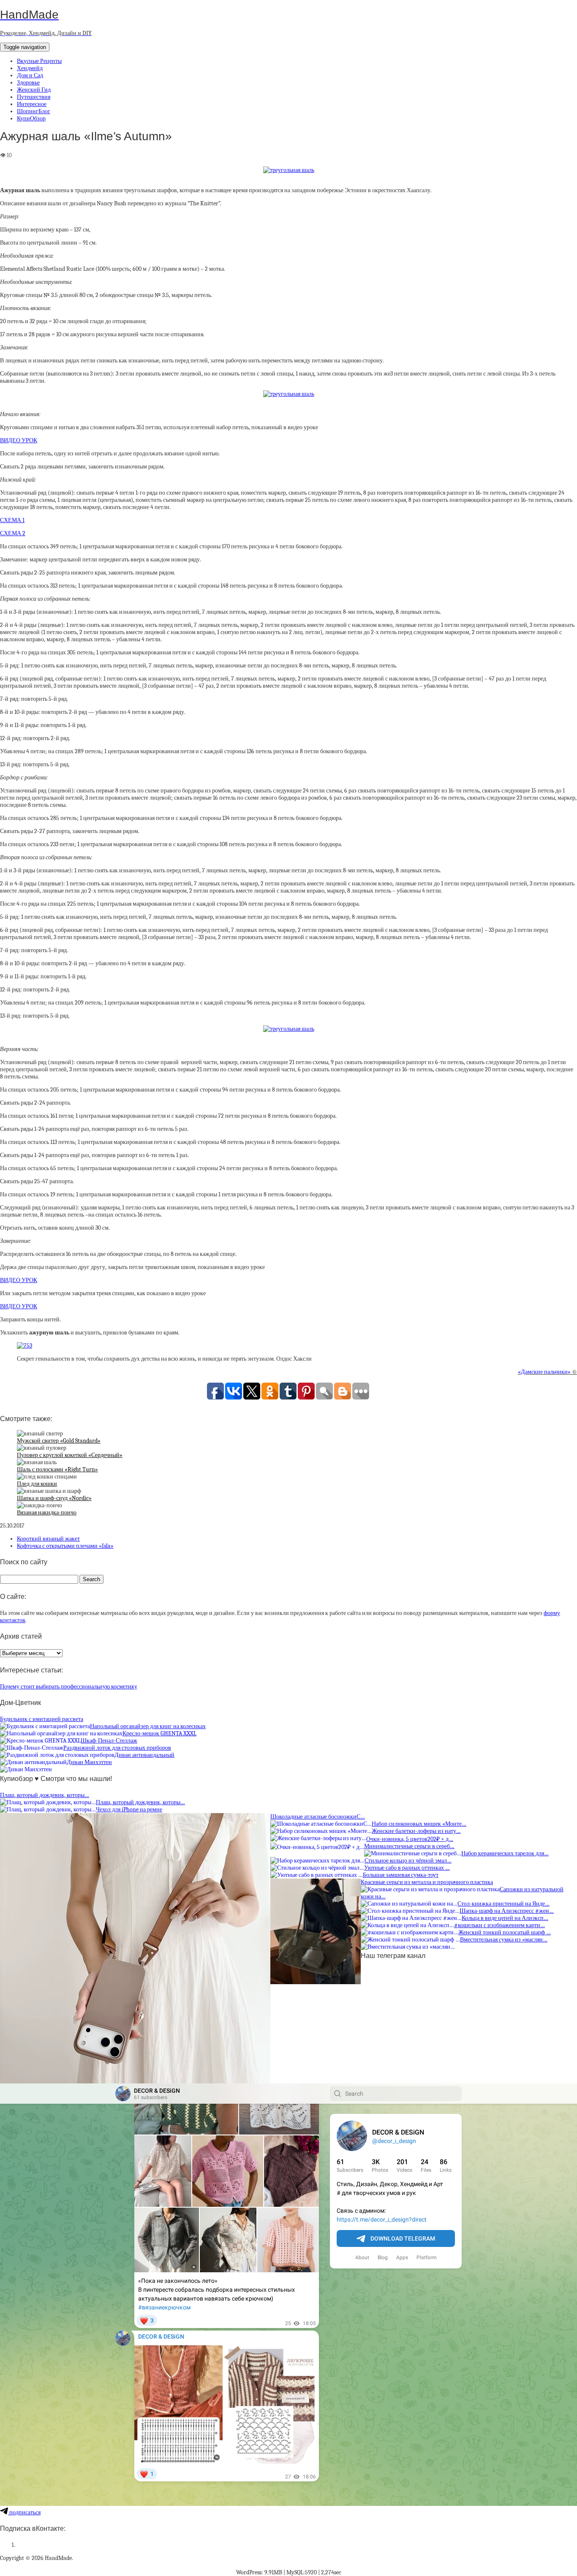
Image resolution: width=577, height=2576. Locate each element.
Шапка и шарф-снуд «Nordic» (54, 1498)
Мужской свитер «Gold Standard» (59, 1441)
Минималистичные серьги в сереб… (409, 1846)
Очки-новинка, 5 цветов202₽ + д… (410, 1839)
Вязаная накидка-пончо (47, 1513)
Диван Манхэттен (89, 1762)
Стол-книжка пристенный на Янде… (504, 1904)
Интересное (32, 104)
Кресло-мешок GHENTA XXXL (159, 1733)
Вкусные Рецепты (39, 61)
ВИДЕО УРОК (19, 440)
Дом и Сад (30, 75)
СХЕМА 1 (12, 520)
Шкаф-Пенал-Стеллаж (109, 1741)
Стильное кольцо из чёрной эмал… (408, 1861)
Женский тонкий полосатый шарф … (505, 1932)
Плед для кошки (37, 1484)
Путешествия (34, 97)
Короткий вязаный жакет (48, 1539)
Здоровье (28, 83)
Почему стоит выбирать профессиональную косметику (69, 1687)
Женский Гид (34, 90)
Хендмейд (30, 68)
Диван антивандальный (144, 1755)
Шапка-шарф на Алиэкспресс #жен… (507, 1911)
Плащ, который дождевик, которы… (45, 1795)
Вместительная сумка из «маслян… (504, 1940)
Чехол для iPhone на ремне (129, 1809)
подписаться (24, 2512)
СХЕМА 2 (13, 533)
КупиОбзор (31, 118)
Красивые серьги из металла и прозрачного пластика (427, 1882)
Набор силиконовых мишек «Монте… (419, 1824)
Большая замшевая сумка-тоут (401, 1875)
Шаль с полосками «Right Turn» (57, 1469)
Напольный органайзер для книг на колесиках (148, 1726)
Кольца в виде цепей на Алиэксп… (505, 1918)
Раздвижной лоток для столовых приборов (117, 1748)
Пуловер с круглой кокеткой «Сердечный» (70, 1455)
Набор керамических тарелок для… (505, 1853)
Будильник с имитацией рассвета (42, 1719)
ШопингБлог (34, 111)
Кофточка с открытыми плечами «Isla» (65, 1546)
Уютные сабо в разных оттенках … (407, 1868)
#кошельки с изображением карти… (499, 1925)
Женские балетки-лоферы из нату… (416, 1831)
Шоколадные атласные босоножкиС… (318, 1817)
